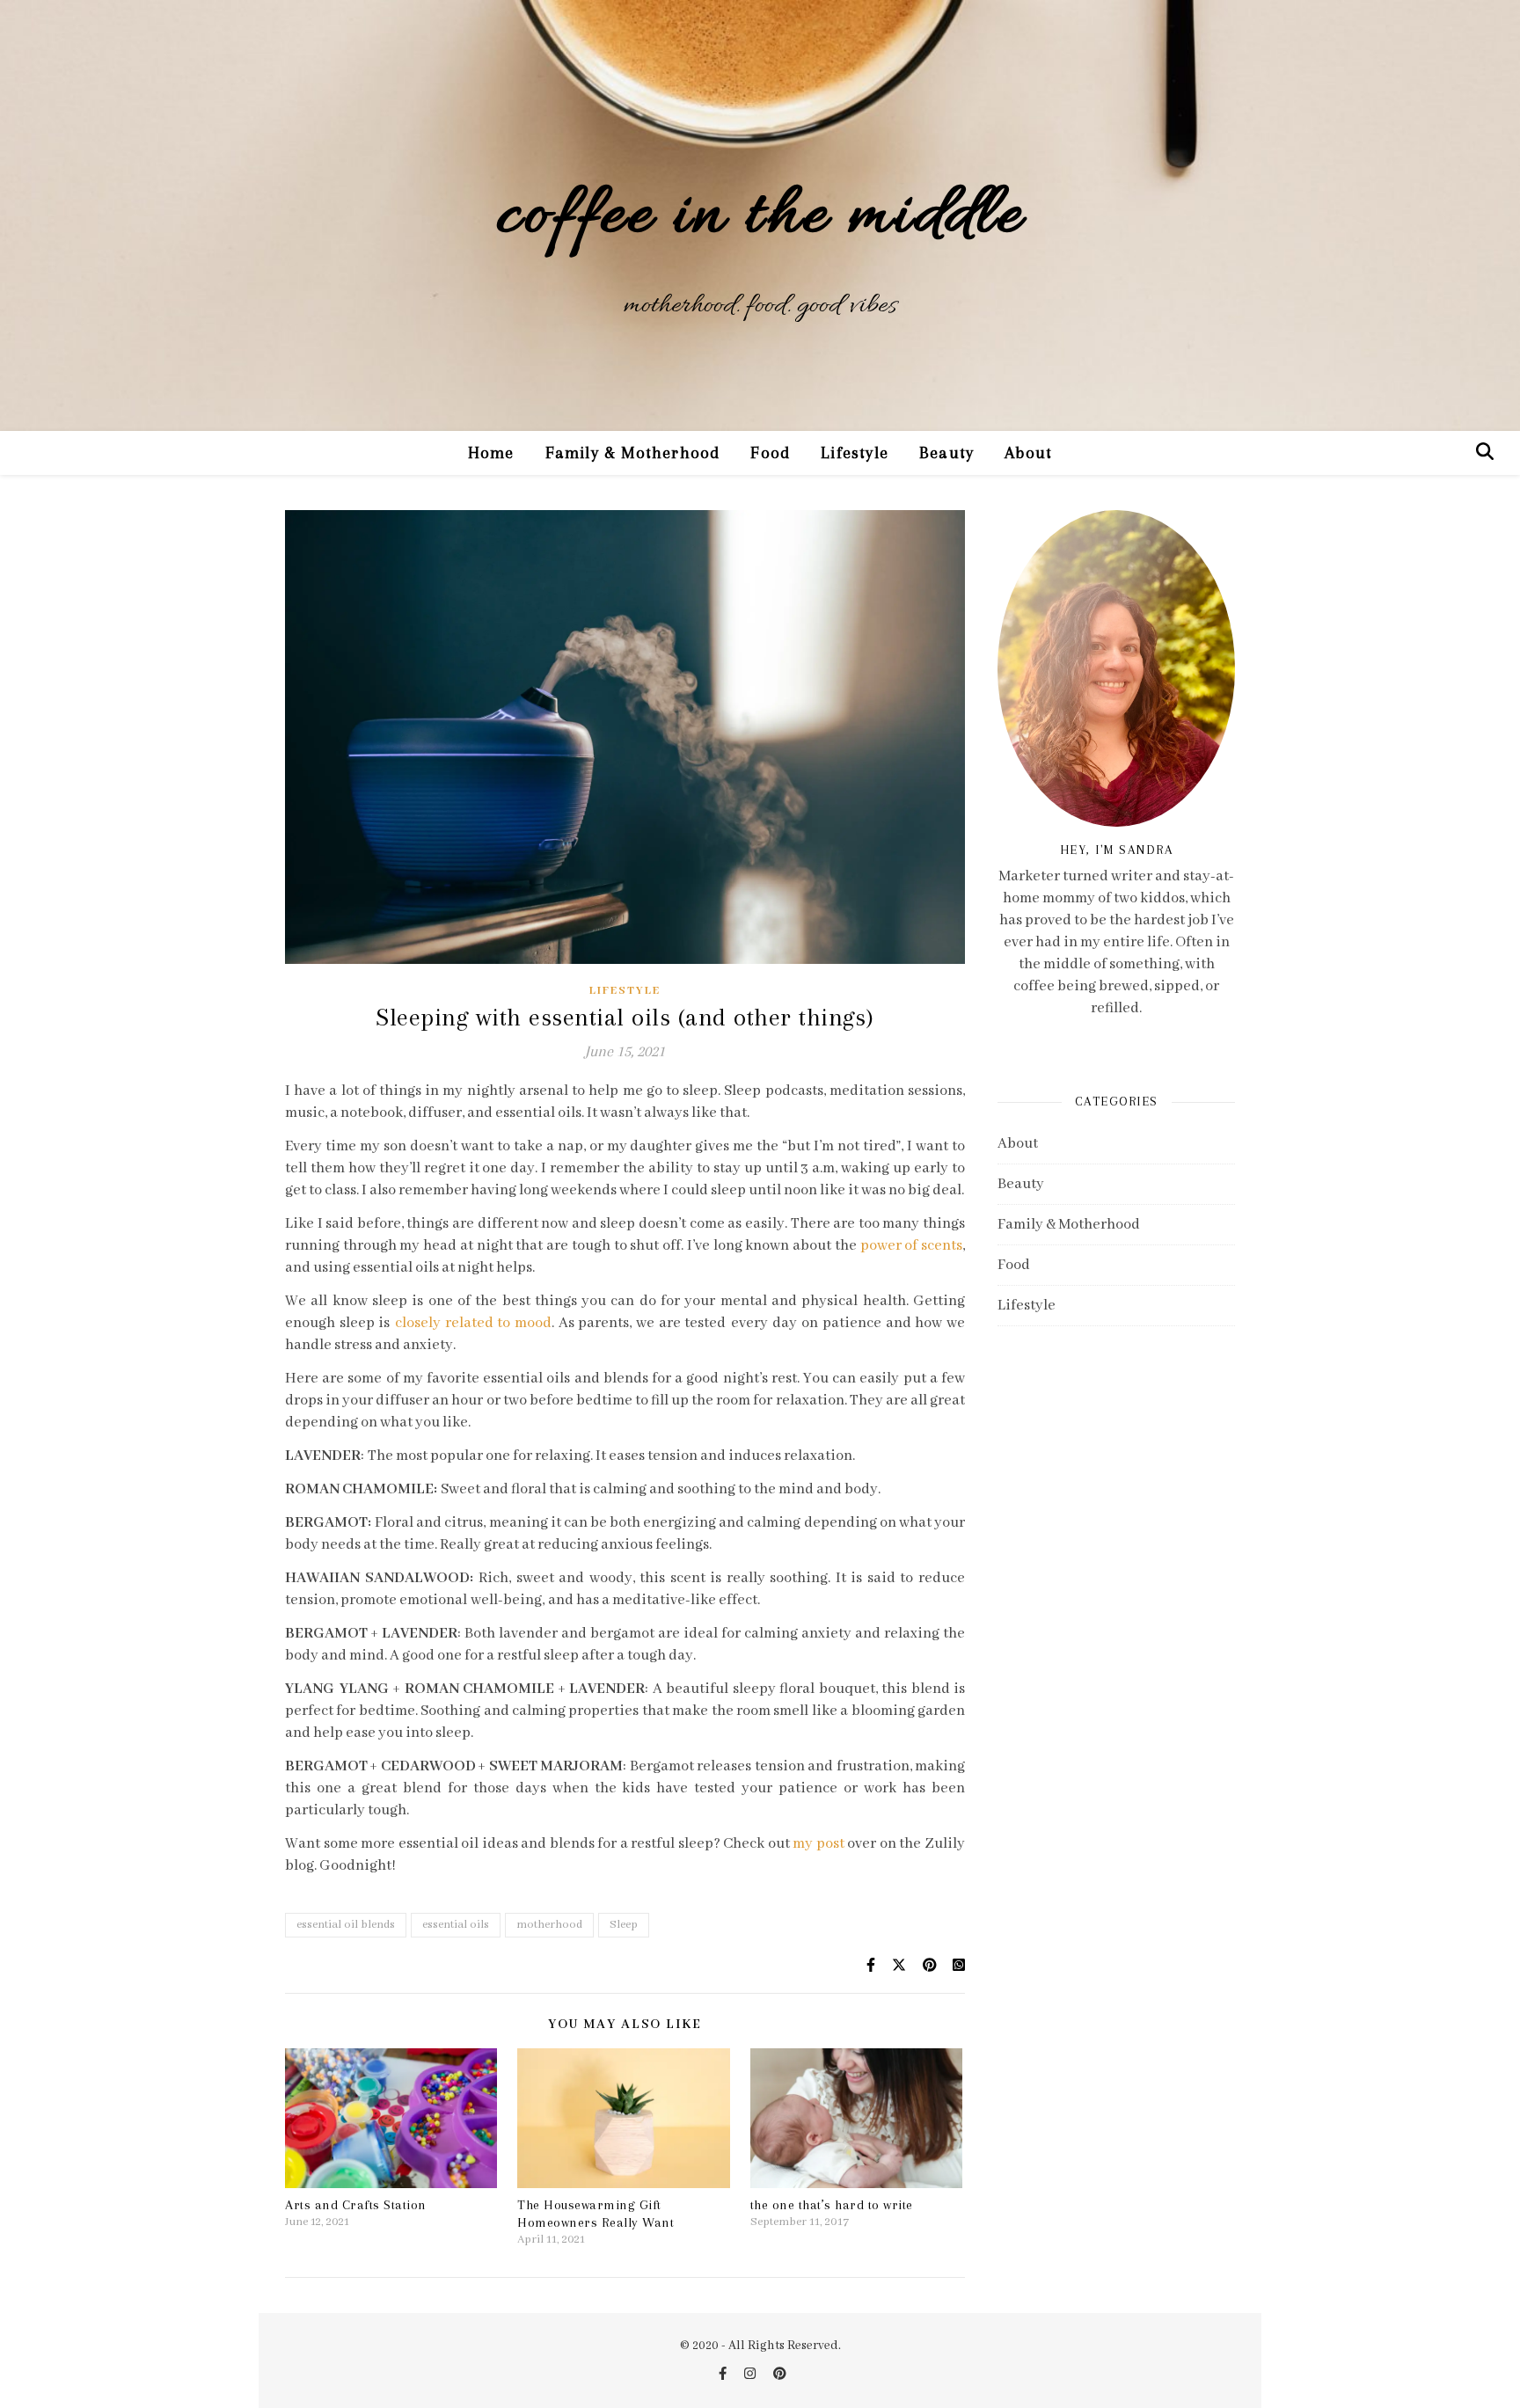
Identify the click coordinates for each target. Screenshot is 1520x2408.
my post (818, 1844)
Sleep (624, 1925)
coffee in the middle (760, 218)
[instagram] (751, 2375)
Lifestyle (855, 453)
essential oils (456, 1925)
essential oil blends (346, 1925)
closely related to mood (473, 1323)
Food (770, 453)
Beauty (946, 453)
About (1028, 453)
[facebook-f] (724, 2375)
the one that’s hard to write (832, 2205)
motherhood (549, 1925)
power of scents (910, 1246)
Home (491, 453)
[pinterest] (780, 2375)
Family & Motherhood (633, 453)
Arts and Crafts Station (356, 2205)
